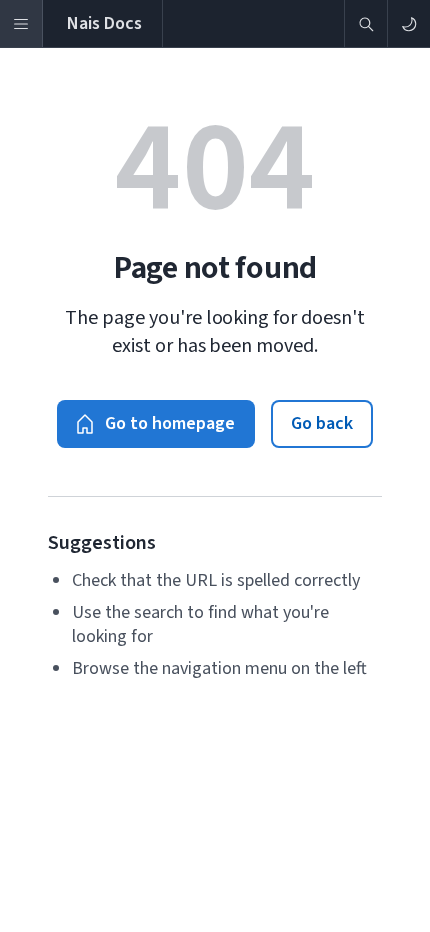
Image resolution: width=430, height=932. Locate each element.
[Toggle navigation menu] (21, 23)
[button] (156, 424)
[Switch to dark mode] (408, 23)
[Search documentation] (365, 23)
